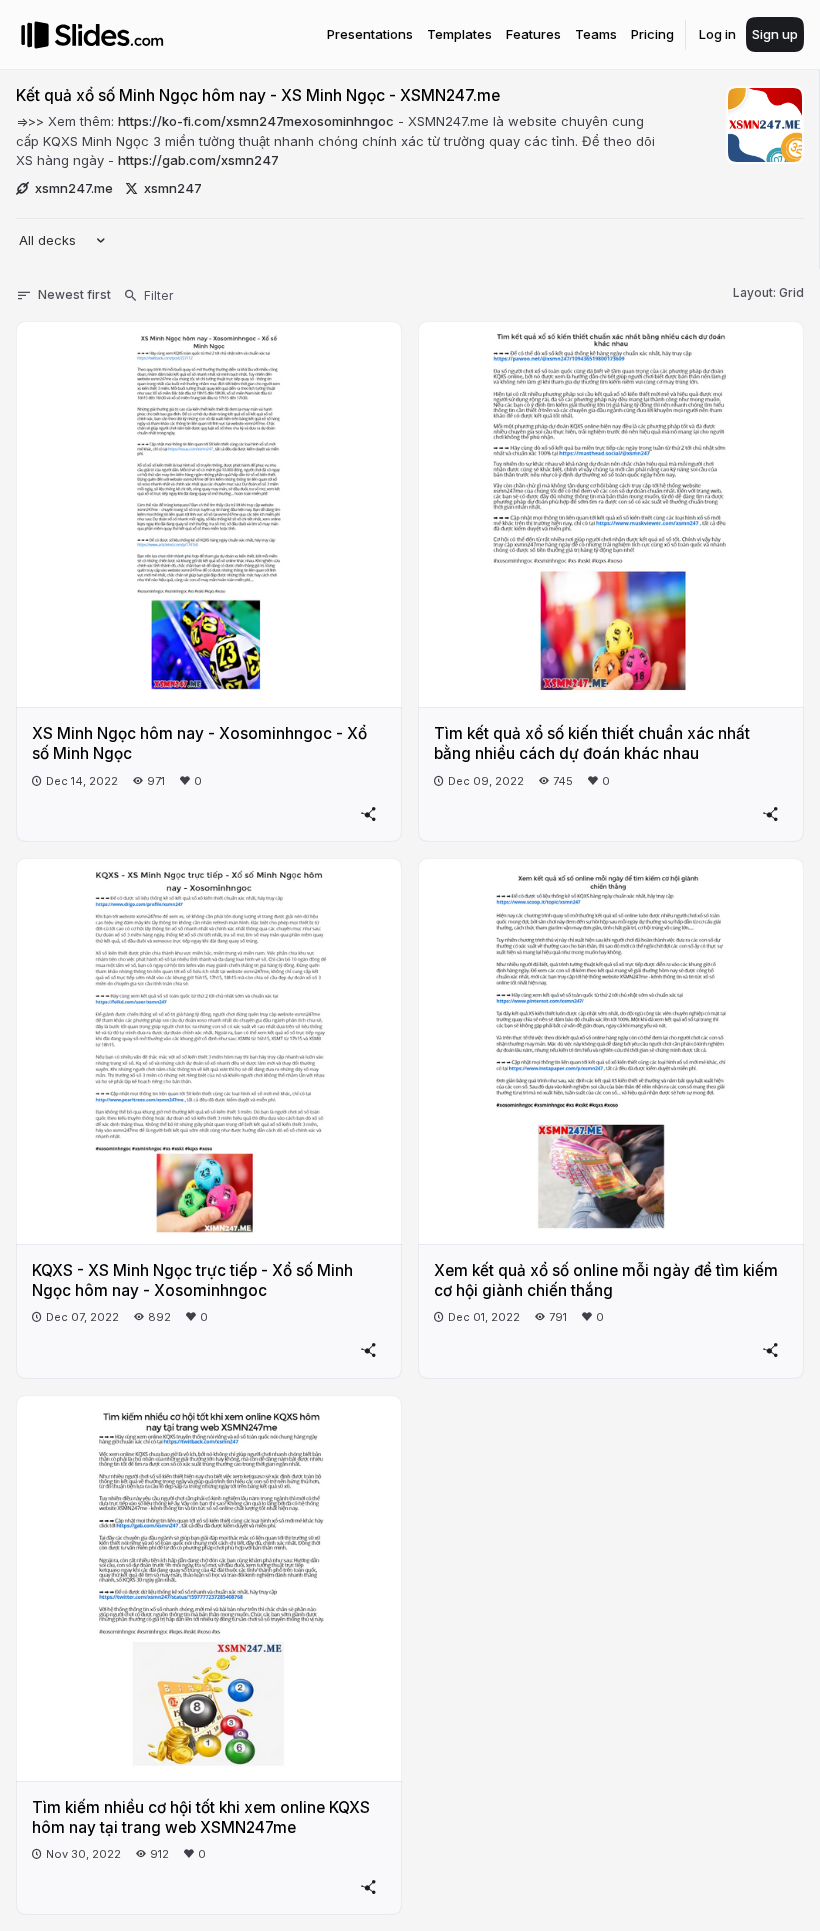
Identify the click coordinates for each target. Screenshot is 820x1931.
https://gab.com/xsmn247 (198, 160)
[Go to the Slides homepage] (35, 35)
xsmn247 (173, 188)
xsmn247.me (74, 188)
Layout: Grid (768, 292)
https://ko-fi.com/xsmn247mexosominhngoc (256, 121)
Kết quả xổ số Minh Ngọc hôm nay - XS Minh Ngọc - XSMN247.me (258, 95)
